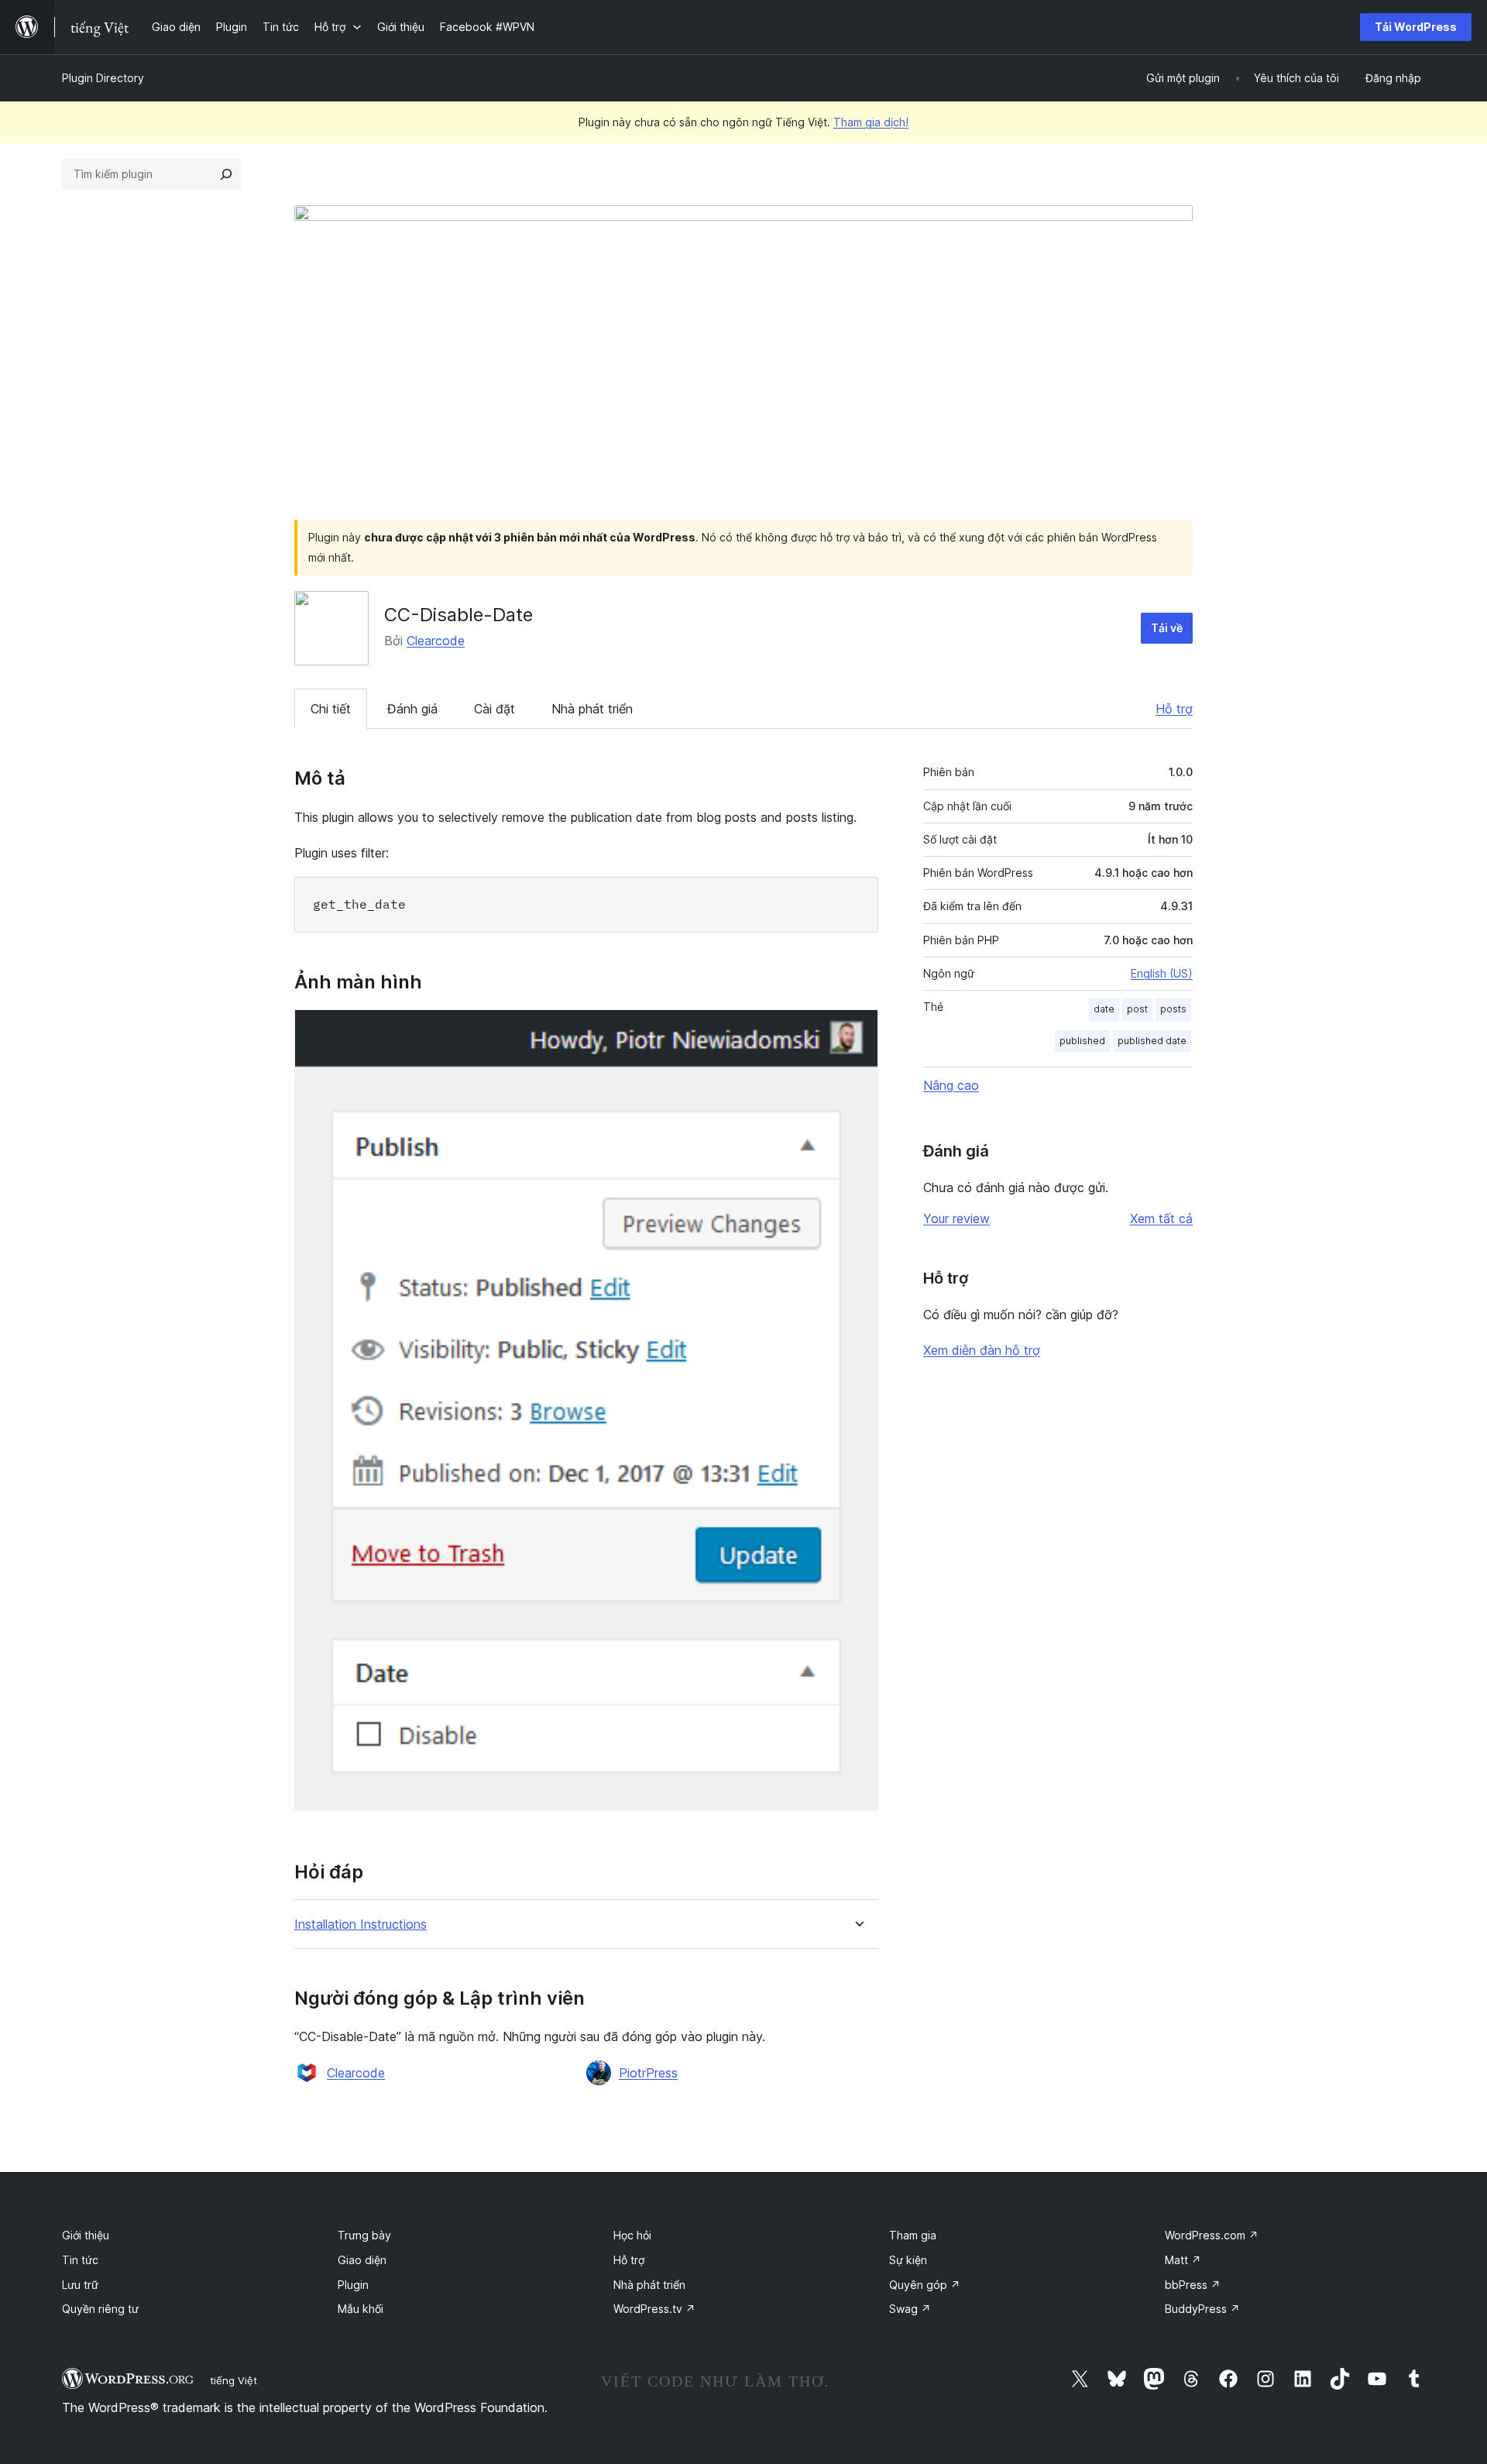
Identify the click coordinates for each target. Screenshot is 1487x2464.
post (1137, 1009)
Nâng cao (951, 1085)
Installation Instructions (361, 1924)
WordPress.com (1212, 2235)
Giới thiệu (86, 2235)
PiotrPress (648, 2073)
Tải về (1167, 628)
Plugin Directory (103, 78)
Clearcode (436, 641)
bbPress (1193, 2285)
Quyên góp (925, 2285)
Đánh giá (412, 709)
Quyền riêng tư (100, 2309)
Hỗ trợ (1174, 709)
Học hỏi (632, 2235)
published (1082, 1041)
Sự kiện (908, 2260)
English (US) (1162, 973)
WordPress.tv (654, 2309)
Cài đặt (495, 709)
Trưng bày (364, 2235)
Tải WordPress (1416, 27)
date (1104, 1009)
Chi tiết (331, 709)
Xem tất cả (1161, 1218)
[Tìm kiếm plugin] (226, 174)
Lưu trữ (80, 2285)
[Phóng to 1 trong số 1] (857, 1030)
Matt (1183, 2260)
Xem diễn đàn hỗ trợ (982, 1350)
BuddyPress (1202, 2309)
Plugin (353, 2285)
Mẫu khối (361, 2309)
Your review (956, 1218)
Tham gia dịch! (871, 122)
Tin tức (80, 2260)
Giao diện (362, 2260)
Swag (910, 2309)
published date (1152, 1041)
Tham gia (913, 2235)
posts (1173, 1009)
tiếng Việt (234, 2380)
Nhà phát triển (592, 709)
